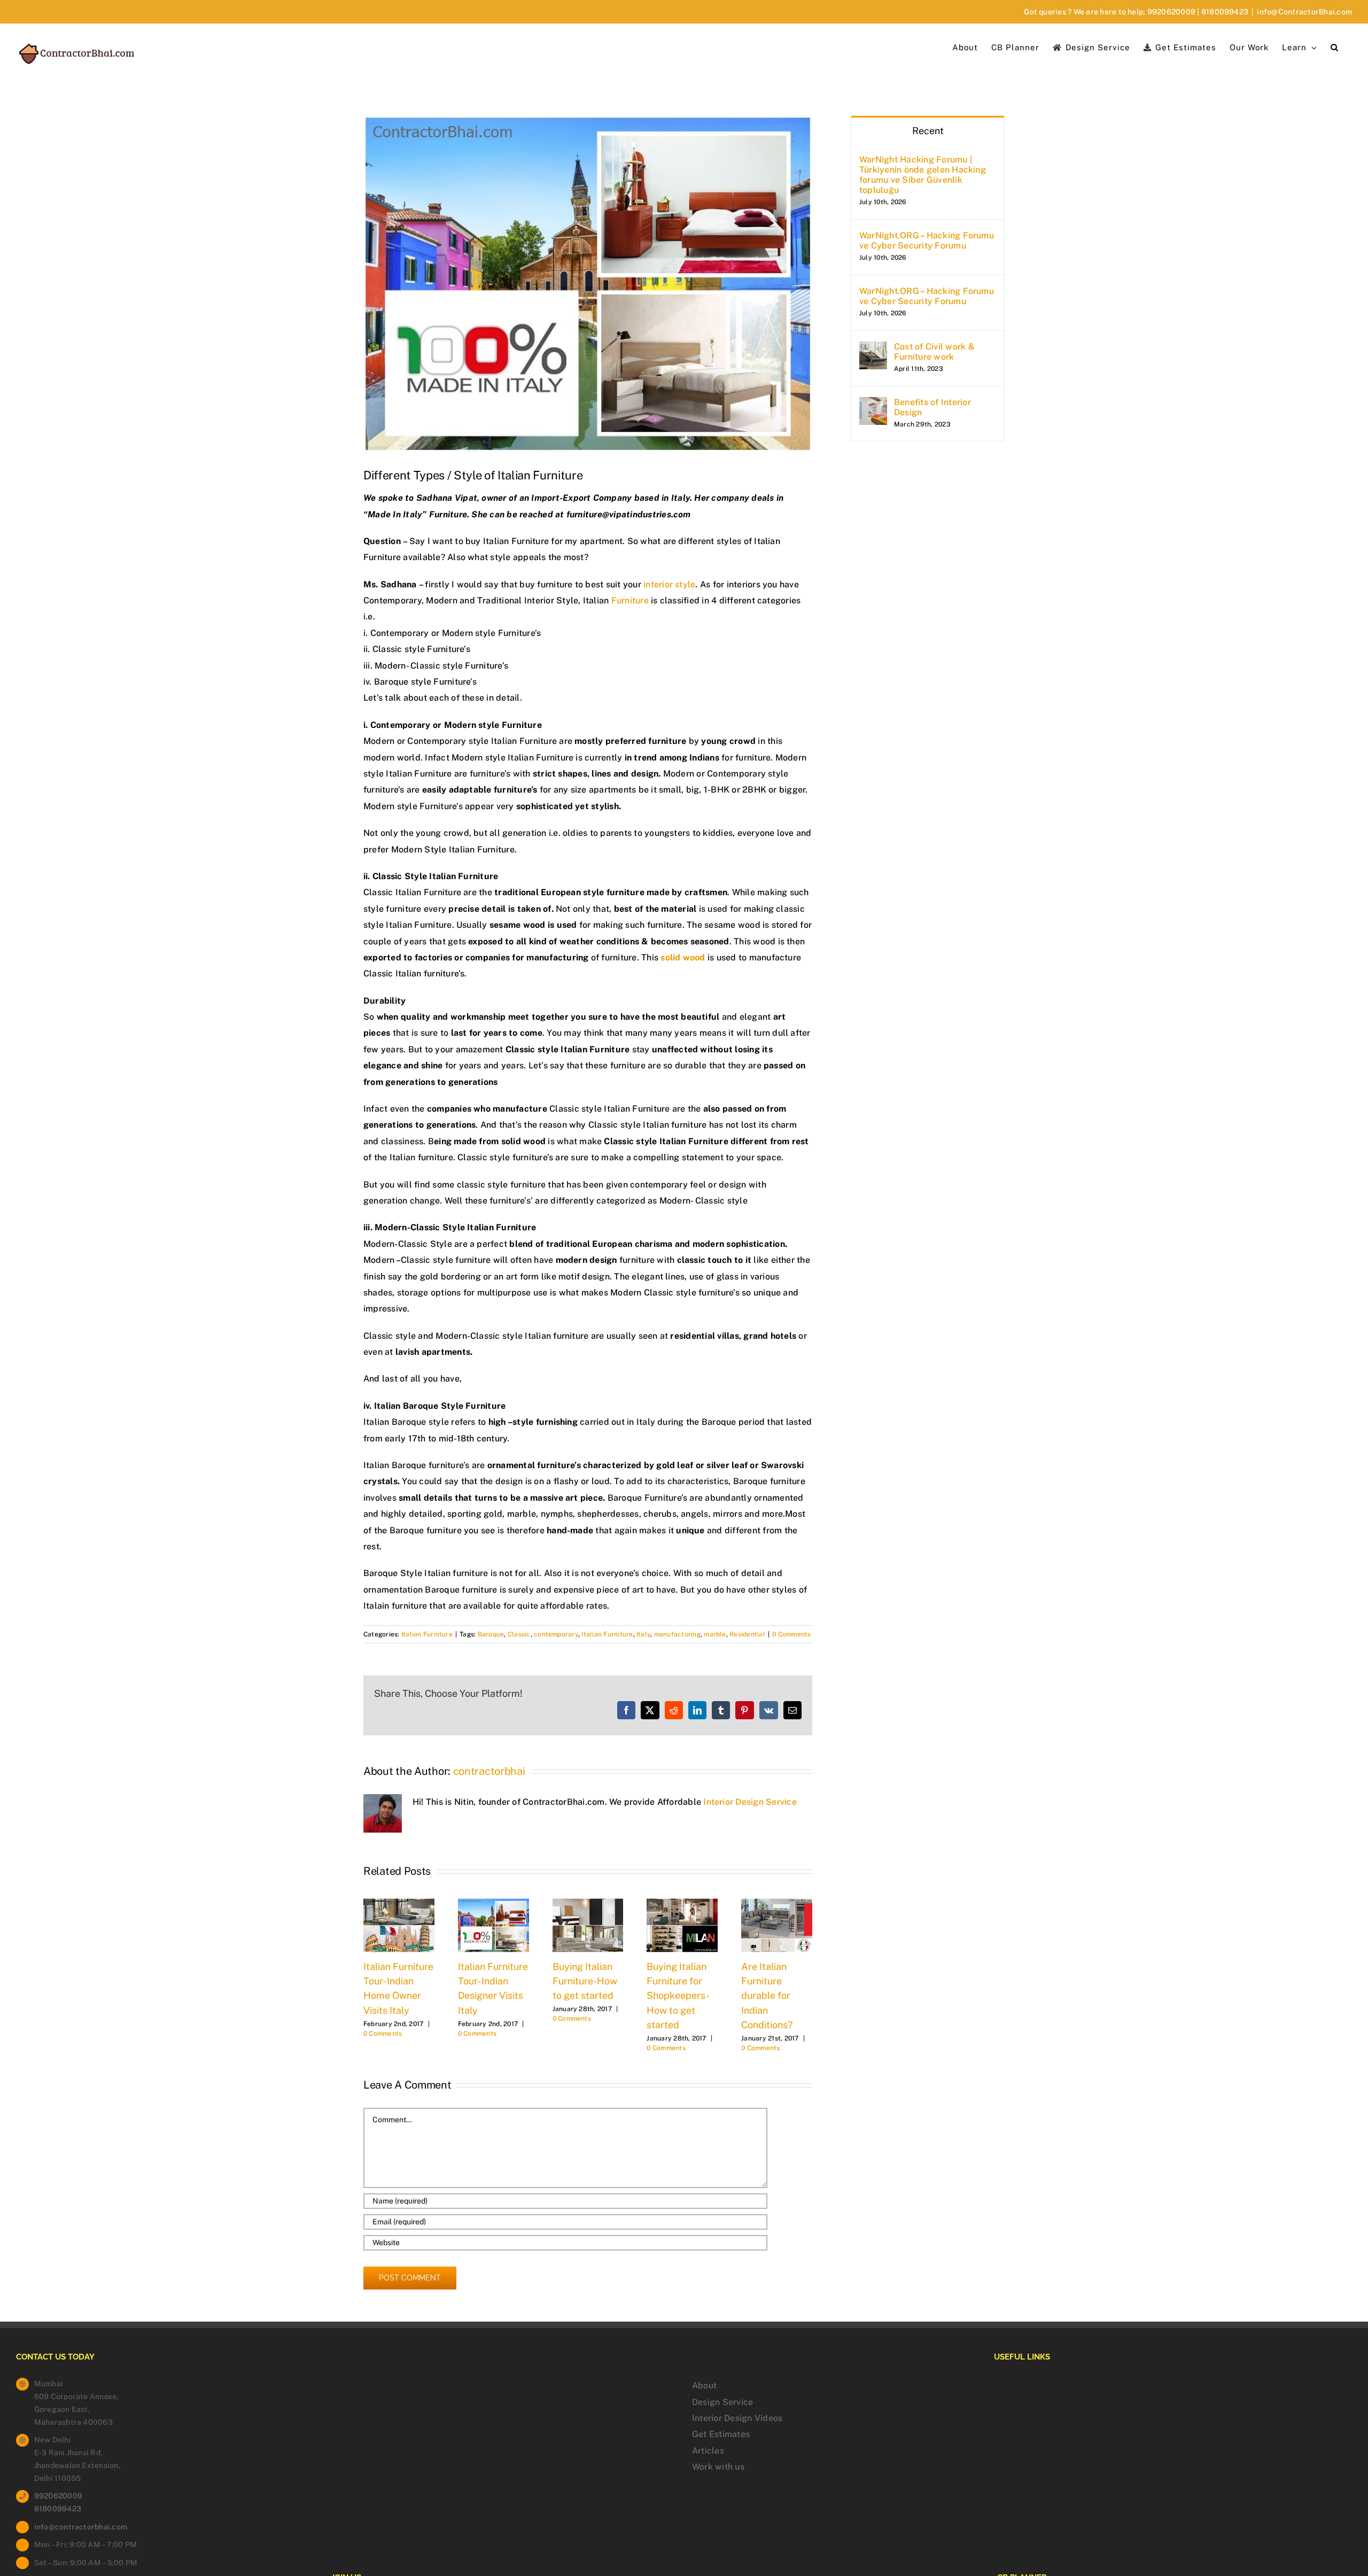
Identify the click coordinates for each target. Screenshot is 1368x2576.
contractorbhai (489, 1771)
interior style (669, 584)
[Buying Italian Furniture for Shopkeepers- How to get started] (682, 1903)
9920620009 (1171, 12)
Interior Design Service (750, 1802)
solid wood (684, 957)
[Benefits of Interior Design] (873, 405)
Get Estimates (721, 2434)
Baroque (491, 1634)
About (704, 2385)
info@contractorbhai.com (81, 2527)
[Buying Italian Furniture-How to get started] (588, 1903)
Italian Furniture (427, 1634)
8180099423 (1225, 12)
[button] (1335, 46)
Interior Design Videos (737, 2418)
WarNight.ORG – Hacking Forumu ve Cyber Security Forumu (927, 240)
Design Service (722, 2402)
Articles (708, 2451)
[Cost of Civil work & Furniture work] (873, 349)
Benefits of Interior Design (932, 407)
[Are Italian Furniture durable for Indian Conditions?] (777, 1903)
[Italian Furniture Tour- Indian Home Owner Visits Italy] (399, 1903)
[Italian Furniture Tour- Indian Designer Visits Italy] (493, 1903)
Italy (643, 1634)
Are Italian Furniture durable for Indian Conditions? (767, 1996)
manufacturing (677, 1634)
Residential (747, 1634)
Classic (519, 1634)
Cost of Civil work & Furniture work (934, 352)
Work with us (718, 2467)
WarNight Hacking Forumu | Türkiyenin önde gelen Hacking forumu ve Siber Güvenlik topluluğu (923, 175)
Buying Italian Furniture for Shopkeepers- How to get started (677, 1996)
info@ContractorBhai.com (1304, 12)
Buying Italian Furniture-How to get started (585, 1981)
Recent (928, 131)
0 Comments (791, 1634)
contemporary (556, 1634)
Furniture (630, 600)
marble (715, 1634)
